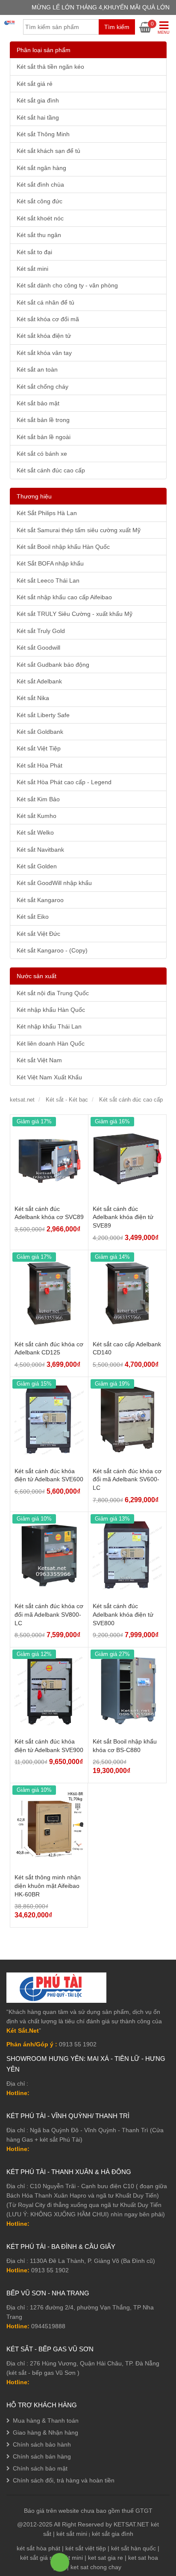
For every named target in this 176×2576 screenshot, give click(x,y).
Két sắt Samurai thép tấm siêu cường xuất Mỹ (79, 530)
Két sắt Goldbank (40, 732)
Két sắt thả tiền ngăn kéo (50, 67)
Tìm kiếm (117, 27)
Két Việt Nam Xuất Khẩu (49, 1077)
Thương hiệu (34, 496)
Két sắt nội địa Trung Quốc (53, 993)
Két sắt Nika (33, 698)
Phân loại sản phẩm (44, 50)
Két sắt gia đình (38, 100)
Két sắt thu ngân (39, 235)
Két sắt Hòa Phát (40, 765)
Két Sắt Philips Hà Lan (47, 513)
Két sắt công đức (40, 201)
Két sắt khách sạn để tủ (48, 151)
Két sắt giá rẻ (35, 84)
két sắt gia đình (113, 2534)
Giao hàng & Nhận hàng (45, 2432)
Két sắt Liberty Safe (43, 715)
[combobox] (79, 27)
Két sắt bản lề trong (43, 420)
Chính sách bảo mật (40, 2468)
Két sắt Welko (35, 832)
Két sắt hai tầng (38, 117)
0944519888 (48, 2326)
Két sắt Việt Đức (38, 934)
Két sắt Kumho (37, 816)
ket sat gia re (106, 2558)
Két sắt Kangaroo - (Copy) (52, 950)
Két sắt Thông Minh (43, 134)
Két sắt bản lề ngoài (44, 437)
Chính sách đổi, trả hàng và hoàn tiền (64, 2480)
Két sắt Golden (37, 866)
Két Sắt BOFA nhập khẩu (50, 563)
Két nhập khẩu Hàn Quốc (51, 1010)
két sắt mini (72, 2534)
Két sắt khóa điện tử (44, 336)
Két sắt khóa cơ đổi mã (48, 319)
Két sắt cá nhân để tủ (45, 302)
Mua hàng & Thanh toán (46, 2421)
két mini (72, 2558)
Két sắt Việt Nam (39, 1060)
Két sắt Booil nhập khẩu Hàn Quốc (63, 547)
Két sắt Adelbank (39, 681)
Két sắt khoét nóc (40, 218)
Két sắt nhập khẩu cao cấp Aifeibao (64, 597)
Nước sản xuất (37, 976)
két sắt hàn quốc (133, 2548)
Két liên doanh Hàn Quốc (51, 1043)
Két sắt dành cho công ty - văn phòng (67, 285)
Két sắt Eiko (33, 917)
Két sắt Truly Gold (41, 631)
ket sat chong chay (96, 2567)
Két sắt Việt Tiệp (39, 748)
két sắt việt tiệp (86, 2548)
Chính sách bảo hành (42, 2444)
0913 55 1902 (50, 2270)
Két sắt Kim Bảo (38, 799)
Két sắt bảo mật (38, 403)
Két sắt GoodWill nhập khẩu (54, 883)
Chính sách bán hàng (42, 2456)
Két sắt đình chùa (40, 185)
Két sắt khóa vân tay (44, 353)
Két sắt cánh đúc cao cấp (51, 470)
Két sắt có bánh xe (42, 454)
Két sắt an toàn (37, 369)
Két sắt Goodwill (38, 648)
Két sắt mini (32, 269)
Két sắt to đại (34, 252)
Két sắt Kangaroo (40, 900)
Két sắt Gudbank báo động (53, 665)
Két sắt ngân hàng (41, 168)
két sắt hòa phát (38, 2548)
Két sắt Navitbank (40, 850)
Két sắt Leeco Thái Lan (48, 580)
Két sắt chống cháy (43, 387)
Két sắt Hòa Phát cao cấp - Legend (64, 782)
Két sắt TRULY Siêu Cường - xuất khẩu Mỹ (75, 614)
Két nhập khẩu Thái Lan (49, 1026)
